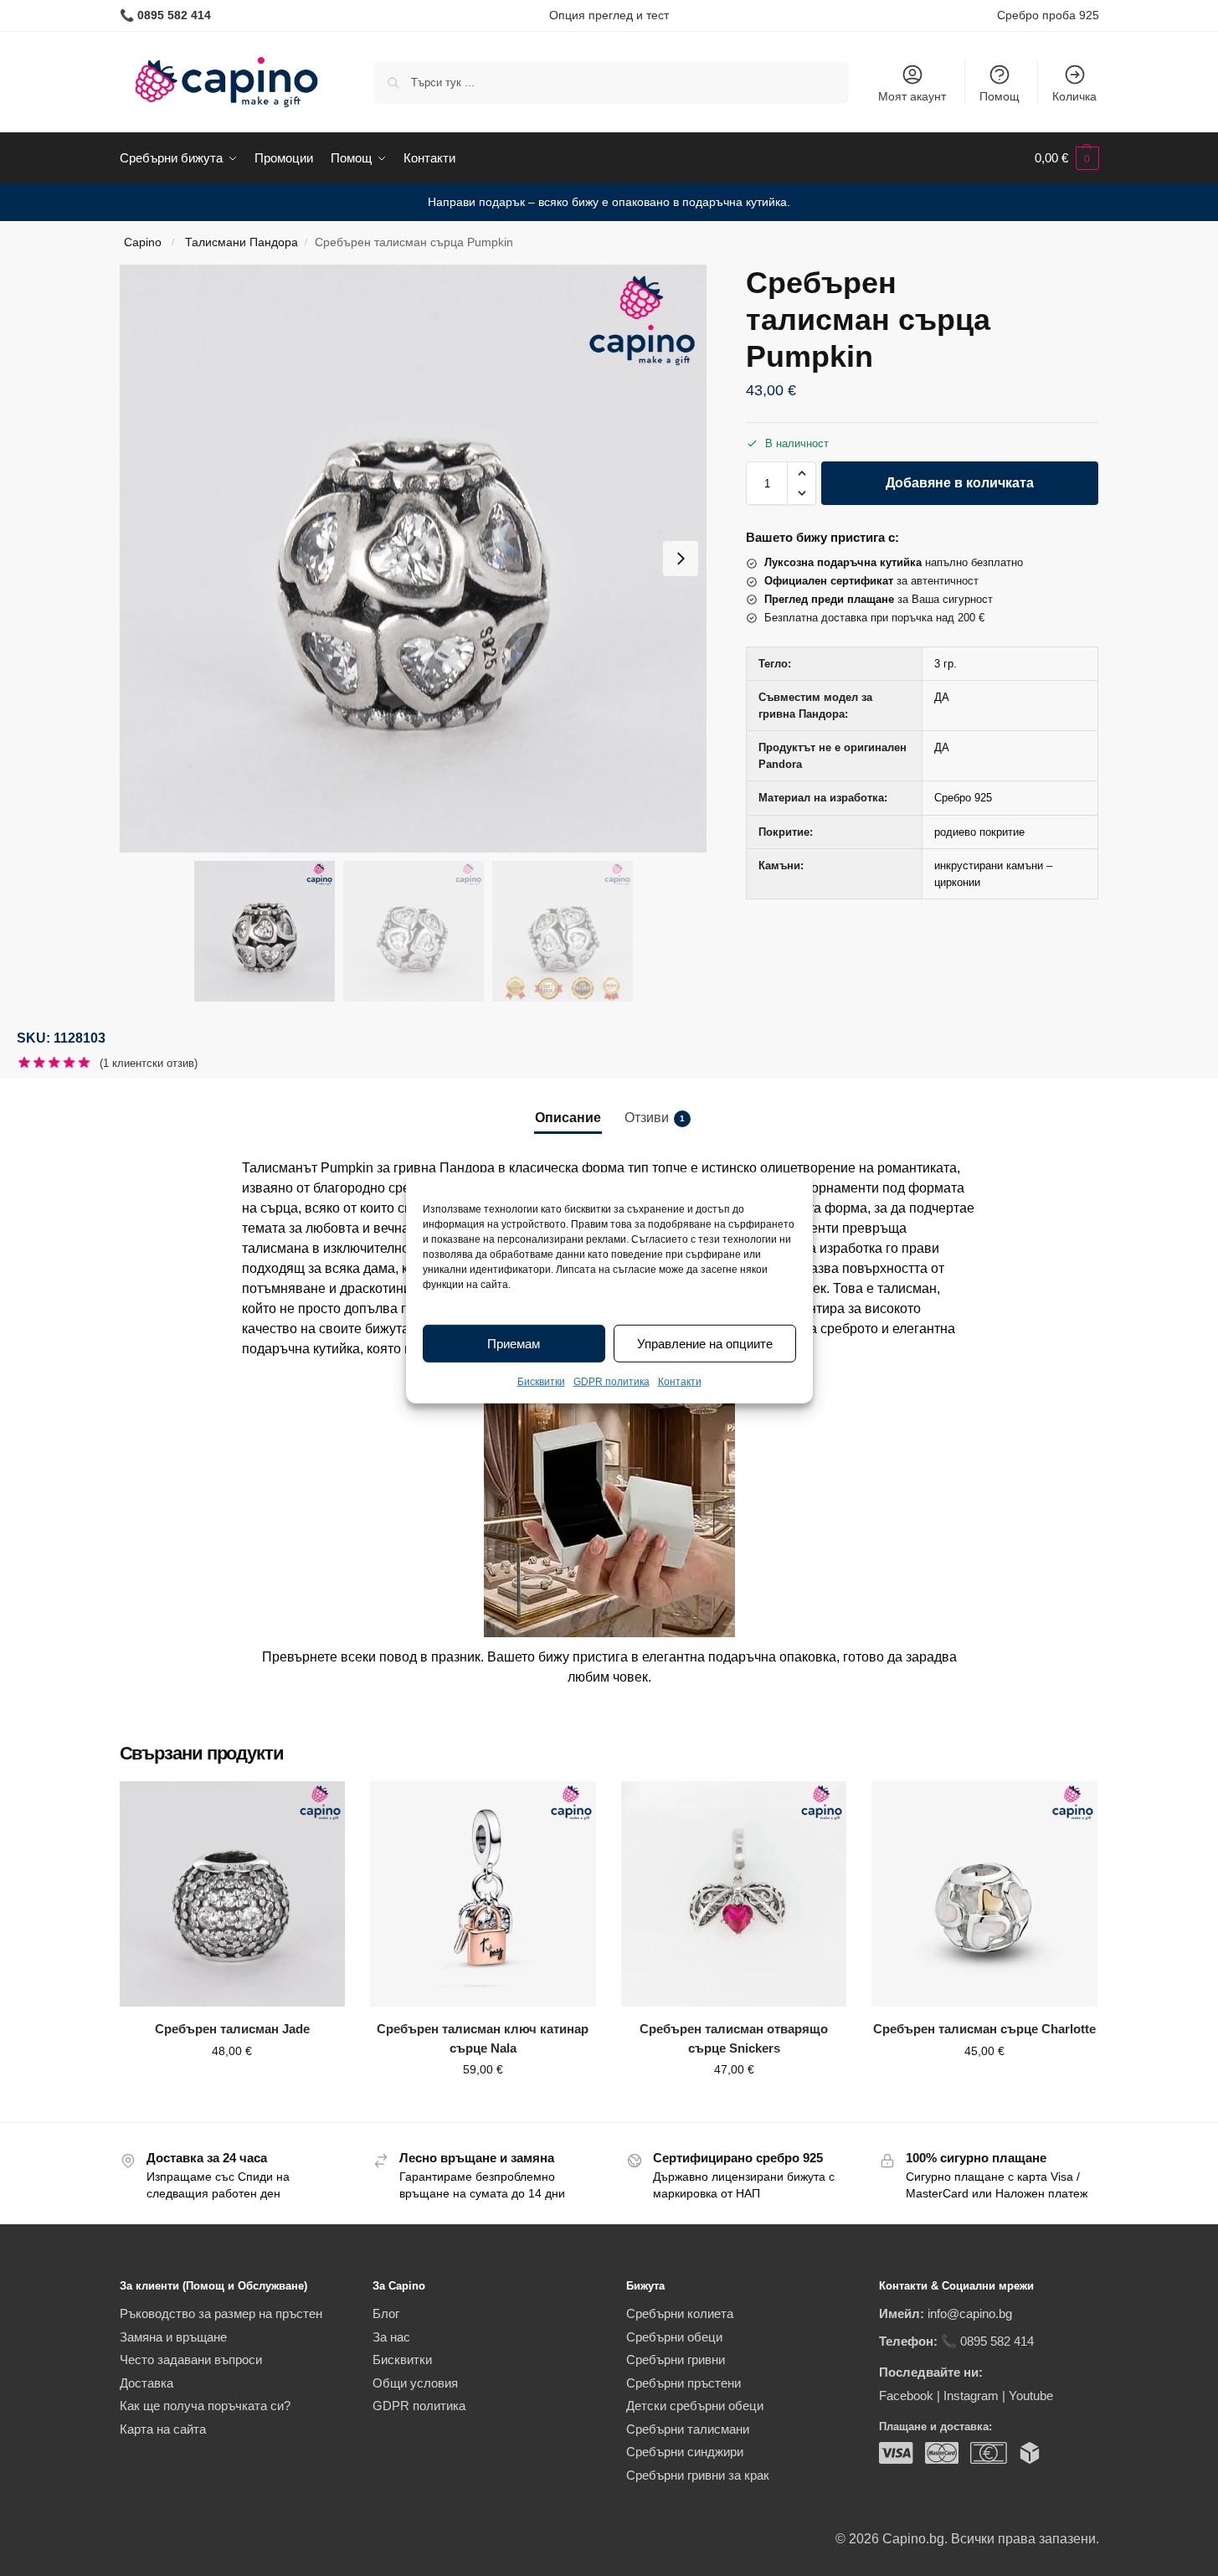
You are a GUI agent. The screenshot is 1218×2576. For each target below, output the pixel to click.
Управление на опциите (705, 1344)
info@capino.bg (970, 2313)
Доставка (146, 2383)
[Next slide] (681, 559)
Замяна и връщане (173, 2337)
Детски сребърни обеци (695, 2406)
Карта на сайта (163, 2429)
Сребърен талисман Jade (232, 2029)
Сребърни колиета (680, 2313)
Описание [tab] (568, 1118)
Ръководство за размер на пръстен (221, 2313)
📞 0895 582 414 (987, 2341)
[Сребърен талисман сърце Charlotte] (984, 1894)
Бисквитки (541, 1382)
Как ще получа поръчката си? (205, 2406)
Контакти (680, 1382)
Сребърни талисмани (688, 2429)
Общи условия (415, 2383)
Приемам (514, 1344)
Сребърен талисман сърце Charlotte (984, 2029)
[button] (1067, 158)
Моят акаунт (912, 96)
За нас (391, 2337)
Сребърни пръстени (684, 2383)
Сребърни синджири (685, 2452)
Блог (386, 2313)
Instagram (971, 2396)
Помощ (1000, 96)
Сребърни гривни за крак (698, 2475)
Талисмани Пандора (242, 242)
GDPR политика (612, 1382)
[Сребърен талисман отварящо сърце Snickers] (734, 1894)
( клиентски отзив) (149, 1063)
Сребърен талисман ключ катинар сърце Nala (483, 2038)
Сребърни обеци (674, 2337)
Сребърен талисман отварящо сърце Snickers (734, 2038)
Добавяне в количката (960, 483)
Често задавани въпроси (191, 2360)
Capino (143, 242)
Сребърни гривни (676, 2360)
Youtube (1031, 2396)
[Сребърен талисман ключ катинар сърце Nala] (483, 1894)
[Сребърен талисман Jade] (233, 1894)
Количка (1074, 96)
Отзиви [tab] (655, 1118)
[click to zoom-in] (414, 559)
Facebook (906, 2396)
